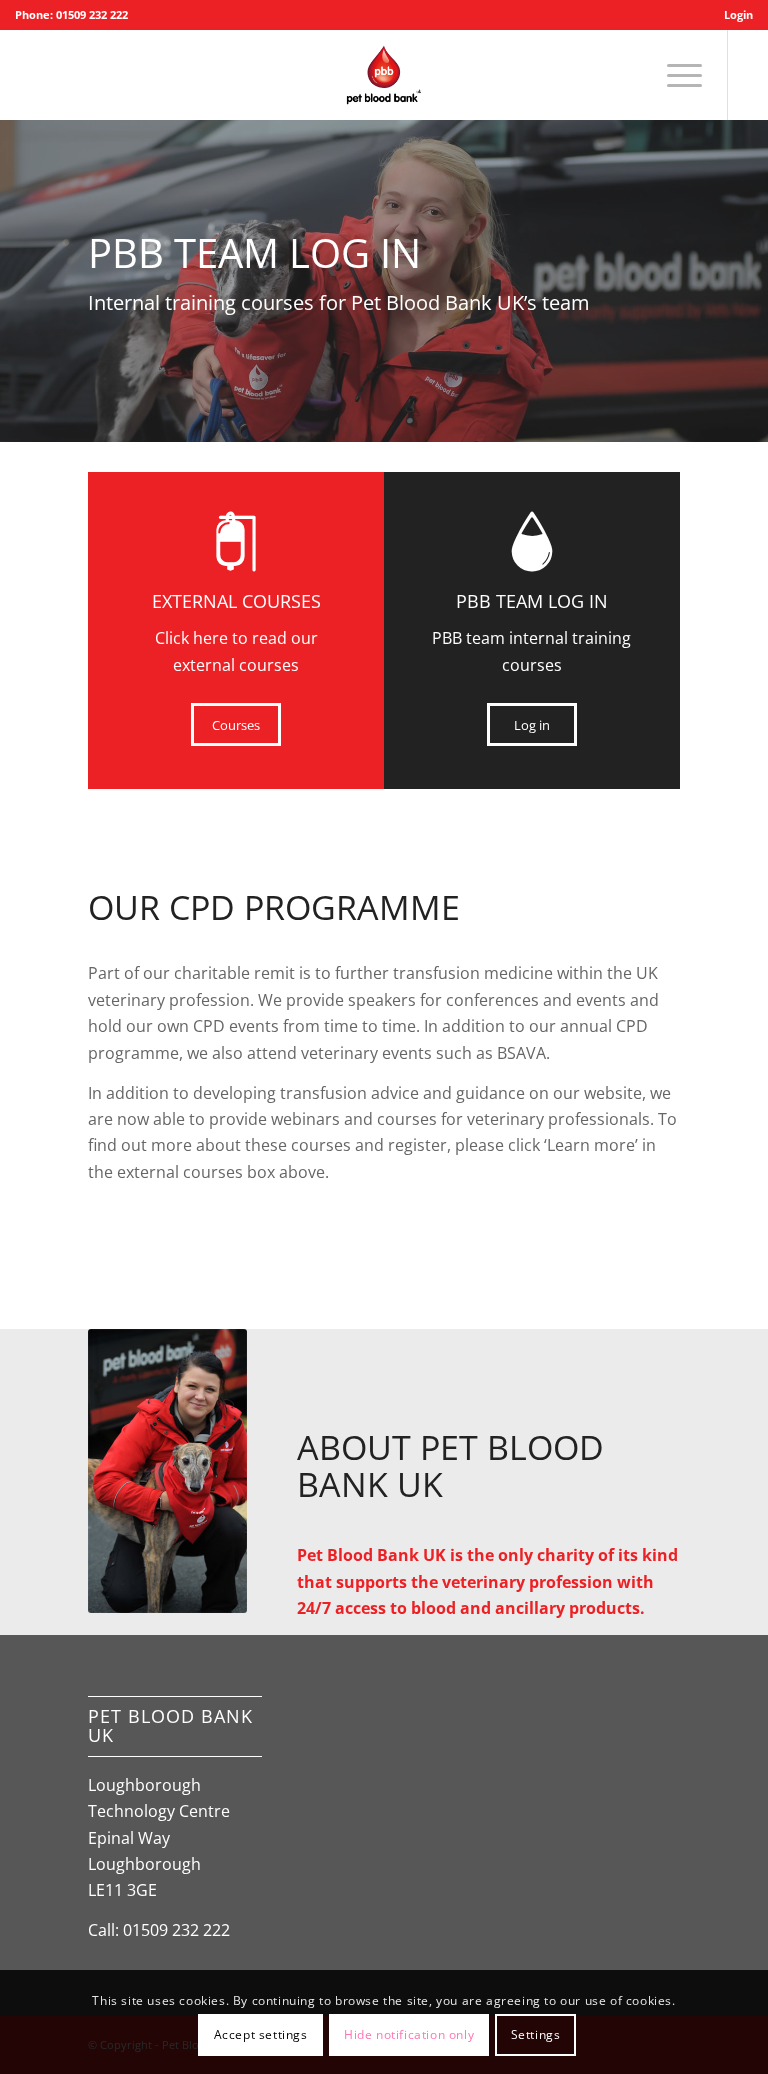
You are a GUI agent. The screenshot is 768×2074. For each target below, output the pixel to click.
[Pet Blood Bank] (384, 75)
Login (738, 14)
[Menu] (674, 75)
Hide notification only (409, 2034)
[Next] (750, 261)
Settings (536, 2034)
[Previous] (17, 261)
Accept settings (261, 2034)
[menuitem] (733, 15)
